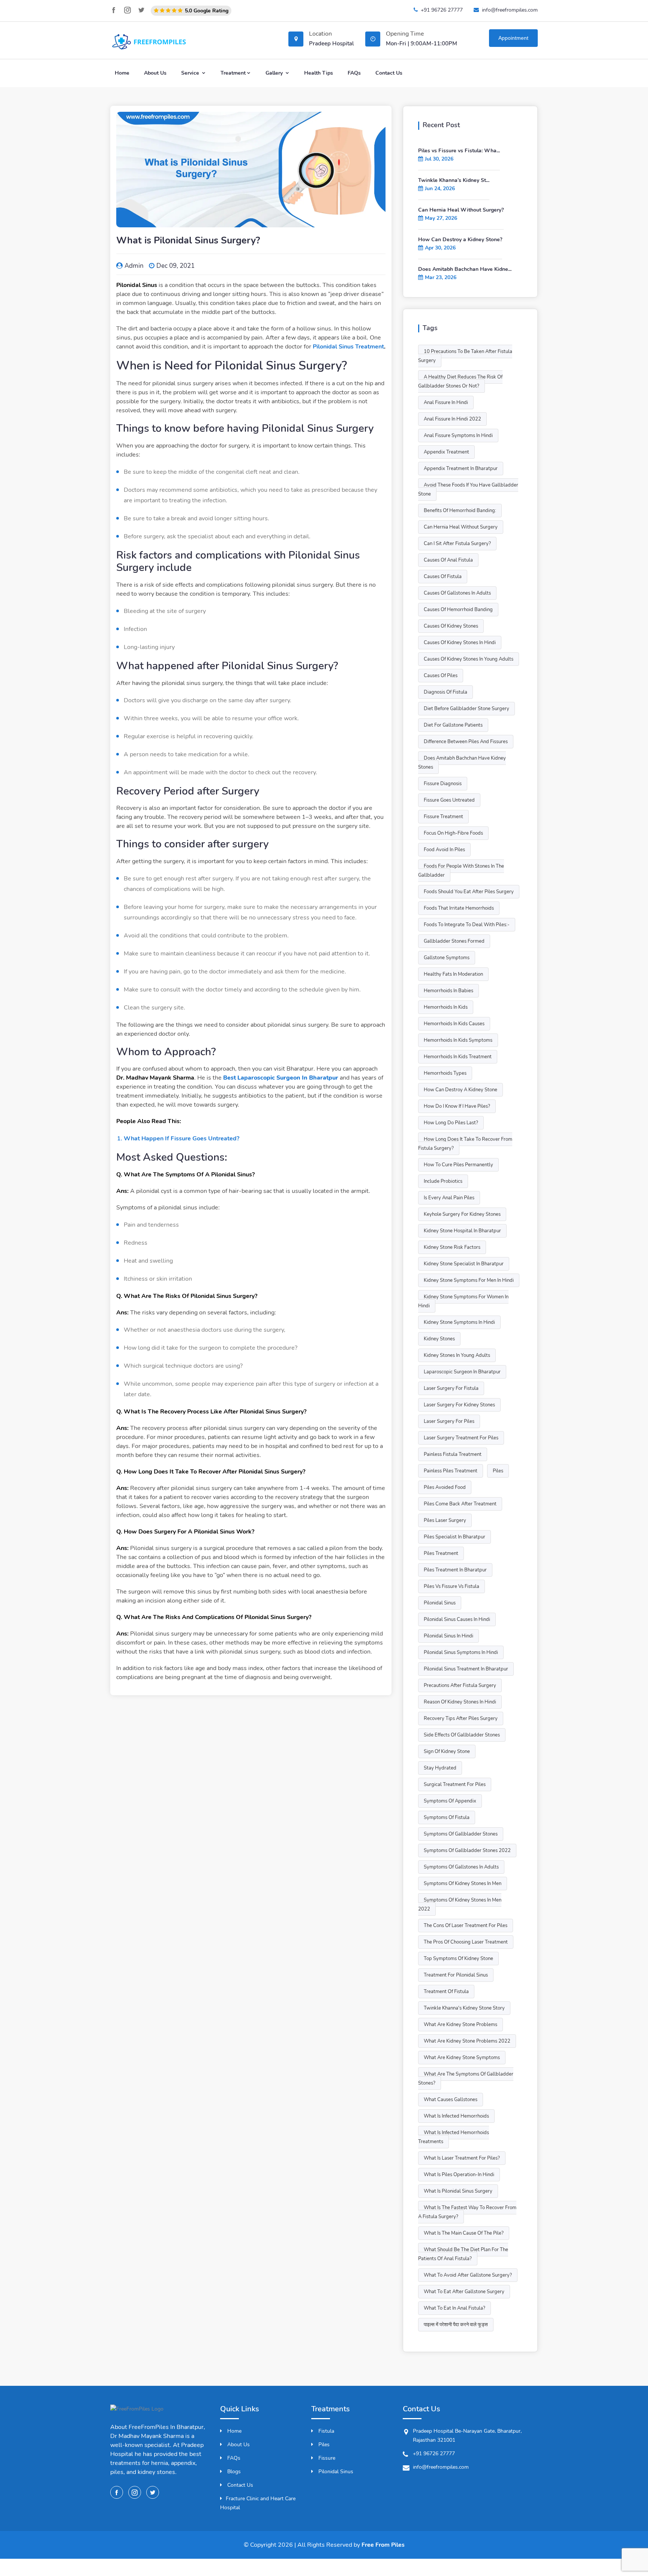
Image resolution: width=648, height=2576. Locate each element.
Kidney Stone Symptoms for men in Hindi (469, 1280)
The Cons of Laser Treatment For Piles (466, 1926)
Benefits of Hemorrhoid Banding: (460, 511)
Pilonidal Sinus (335, 2472)
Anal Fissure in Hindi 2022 (452, 419)
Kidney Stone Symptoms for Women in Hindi (463, 1301)
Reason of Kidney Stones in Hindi (460, 1702)
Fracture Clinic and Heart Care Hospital (258, 2503)
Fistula (325, 2431)
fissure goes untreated (449, 800)
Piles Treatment (441, 1553)
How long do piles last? (451, 1123)
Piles (498, 1471)
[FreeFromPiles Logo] (137, 2413)
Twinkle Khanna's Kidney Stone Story (464, 2008)
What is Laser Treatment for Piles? (462, 2158)
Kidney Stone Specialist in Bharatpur (464, 1264)
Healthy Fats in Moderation (453, 974)
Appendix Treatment (446, 452)
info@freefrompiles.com (510, 10)
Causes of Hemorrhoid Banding (458, 610)
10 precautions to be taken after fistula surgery (465, 356)
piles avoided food (445, 1487)
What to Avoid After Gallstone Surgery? (468, 2275)
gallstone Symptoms (447, 958)
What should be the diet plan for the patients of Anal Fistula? (463, 2254)
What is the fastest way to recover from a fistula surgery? (467, 2212)
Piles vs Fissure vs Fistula (451, 1586)
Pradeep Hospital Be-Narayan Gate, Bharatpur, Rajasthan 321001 (467, 2436)
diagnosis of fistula (445, 692)
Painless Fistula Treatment (453, 1454)
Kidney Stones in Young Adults (457, 1355)
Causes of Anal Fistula (448, 560)
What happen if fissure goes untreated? (181, 1139)
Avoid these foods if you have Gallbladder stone (468, 490)
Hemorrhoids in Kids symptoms (458, 1040)
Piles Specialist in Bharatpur (454, 1537)
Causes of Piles (441, 676)
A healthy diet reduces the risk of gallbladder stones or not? (460, 382)
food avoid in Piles (444, 850)
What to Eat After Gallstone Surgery (464, 2292)
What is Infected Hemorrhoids (456, 2116)
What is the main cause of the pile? (464, 2233)
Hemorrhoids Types (445, 1073)
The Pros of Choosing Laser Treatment (466, 1942)
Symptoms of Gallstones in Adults (461, 1867)
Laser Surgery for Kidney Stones (459, 1405)
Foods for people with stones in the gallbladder (461, 871)
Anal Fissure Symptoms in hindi (458, 436)
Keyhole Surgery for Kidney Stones (462, 1214)
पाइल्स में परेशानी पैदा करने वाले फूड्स (456, 2325)
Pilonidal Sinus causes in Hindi (457, 1619)
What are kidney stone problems (460, 2025)
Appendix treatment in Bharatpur (461, 469)
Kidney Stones (439, 1339)
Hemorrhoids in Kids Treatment (458, 1057)
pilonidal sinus (440, 1603)
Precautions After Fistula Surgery (460, 1685)
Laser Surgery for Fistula (451, 1388)
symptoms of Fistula (447, 1817)
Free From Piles (383, 2545)
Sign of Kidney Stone (447, 1751)
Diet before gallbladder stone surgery (466, 709)
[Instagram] (127, 10)
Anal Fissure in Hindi (446, 403)
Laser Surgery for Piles (449, 1421)
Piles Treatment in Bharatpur (455, 1570)
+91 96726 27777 (442, 10)
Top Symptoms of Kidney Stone (458, 1959)
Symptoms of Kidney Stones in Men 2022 (460, 1905)
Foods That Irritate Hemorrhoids (459, 908)
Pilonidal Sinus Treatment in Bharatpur (466, 1669)
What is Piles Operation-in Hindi (459, 2175)
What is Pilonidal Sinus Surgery (458, 2191)
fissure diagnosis (443, 784)
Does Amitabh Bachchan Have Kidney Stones (462, 763)
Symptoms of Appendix (450, 1801)
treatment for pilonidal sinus (456, 1975)
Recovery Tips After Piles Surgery (461, 1718)
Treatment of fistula (446, 1992)
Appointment (513, 38)
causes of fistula (443, 577)
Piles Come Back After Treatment (460, 1504)
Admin (134, 266)
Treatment (233, 73)
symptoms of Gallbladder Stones (461, 1834)
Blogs (233, 2472)
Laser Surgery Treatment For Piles (461, 1438)
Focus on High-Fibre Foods (453, 833)
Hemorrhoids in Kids (446, 1007)
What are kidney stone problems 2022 (467, 2041)
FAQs (354, 73)
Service (191, 73)
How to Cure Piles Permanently (458, 1165)
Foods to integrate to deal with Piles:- (467, 925)
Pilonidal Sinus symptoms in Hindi (461, 1652)
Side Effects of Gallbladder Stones (462, 1735)
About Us (155, 73)
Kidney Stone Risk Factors (452, 1247)
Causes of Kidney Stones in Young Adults (469, 659)
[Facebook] (114, 10)
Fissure (326, 2458)
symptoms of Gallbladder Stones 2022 (467, 1851)
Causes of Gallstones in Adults (457, 593)
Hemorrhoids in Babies (448, 991)
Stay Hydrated (440, 1768)
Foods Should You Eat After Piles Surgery (469, 892)
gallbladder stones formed (454, 941)
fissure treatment (443, 817)
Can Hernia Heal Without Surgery (461, 527)
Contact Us (389, 73)
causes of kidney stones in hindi (460, 643)
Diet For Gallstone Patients (453, 725)
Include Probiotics (443, 1181)
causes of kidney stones (451, 626)
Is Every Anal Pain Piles (449, 1198)
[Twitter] (141, 10)
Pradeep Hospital (331, 44)
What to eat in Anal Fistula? (454, 2308)
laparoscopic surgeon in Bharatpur (462, 1372)
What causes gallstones (451, 2100)
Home (122, 73)
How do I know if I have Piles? (457, 1106)
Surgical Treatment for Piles (455, 1784)
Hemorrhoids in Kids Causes (454, 1024)
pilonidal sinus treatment (348, 347)
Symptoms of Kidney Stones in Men (463, 1884)
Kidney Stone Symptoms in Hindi (459, 1322)
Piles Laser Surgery (445, 1520)
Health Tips (319, 73)
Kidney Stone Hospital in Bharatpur (462, 1231)
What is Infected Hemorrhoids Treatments (454, 2137)
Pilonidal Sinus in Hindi (448, 1636)
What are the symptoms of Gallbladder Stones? (466, 2079)
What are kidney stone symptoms (462, 2058)
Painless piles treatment (451, 1471)
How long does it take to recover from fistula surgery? (465, 1144)
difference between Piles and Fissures (466, 742)
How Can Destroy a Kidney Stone (460, 1090)
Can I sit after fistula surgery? (457, 544)
